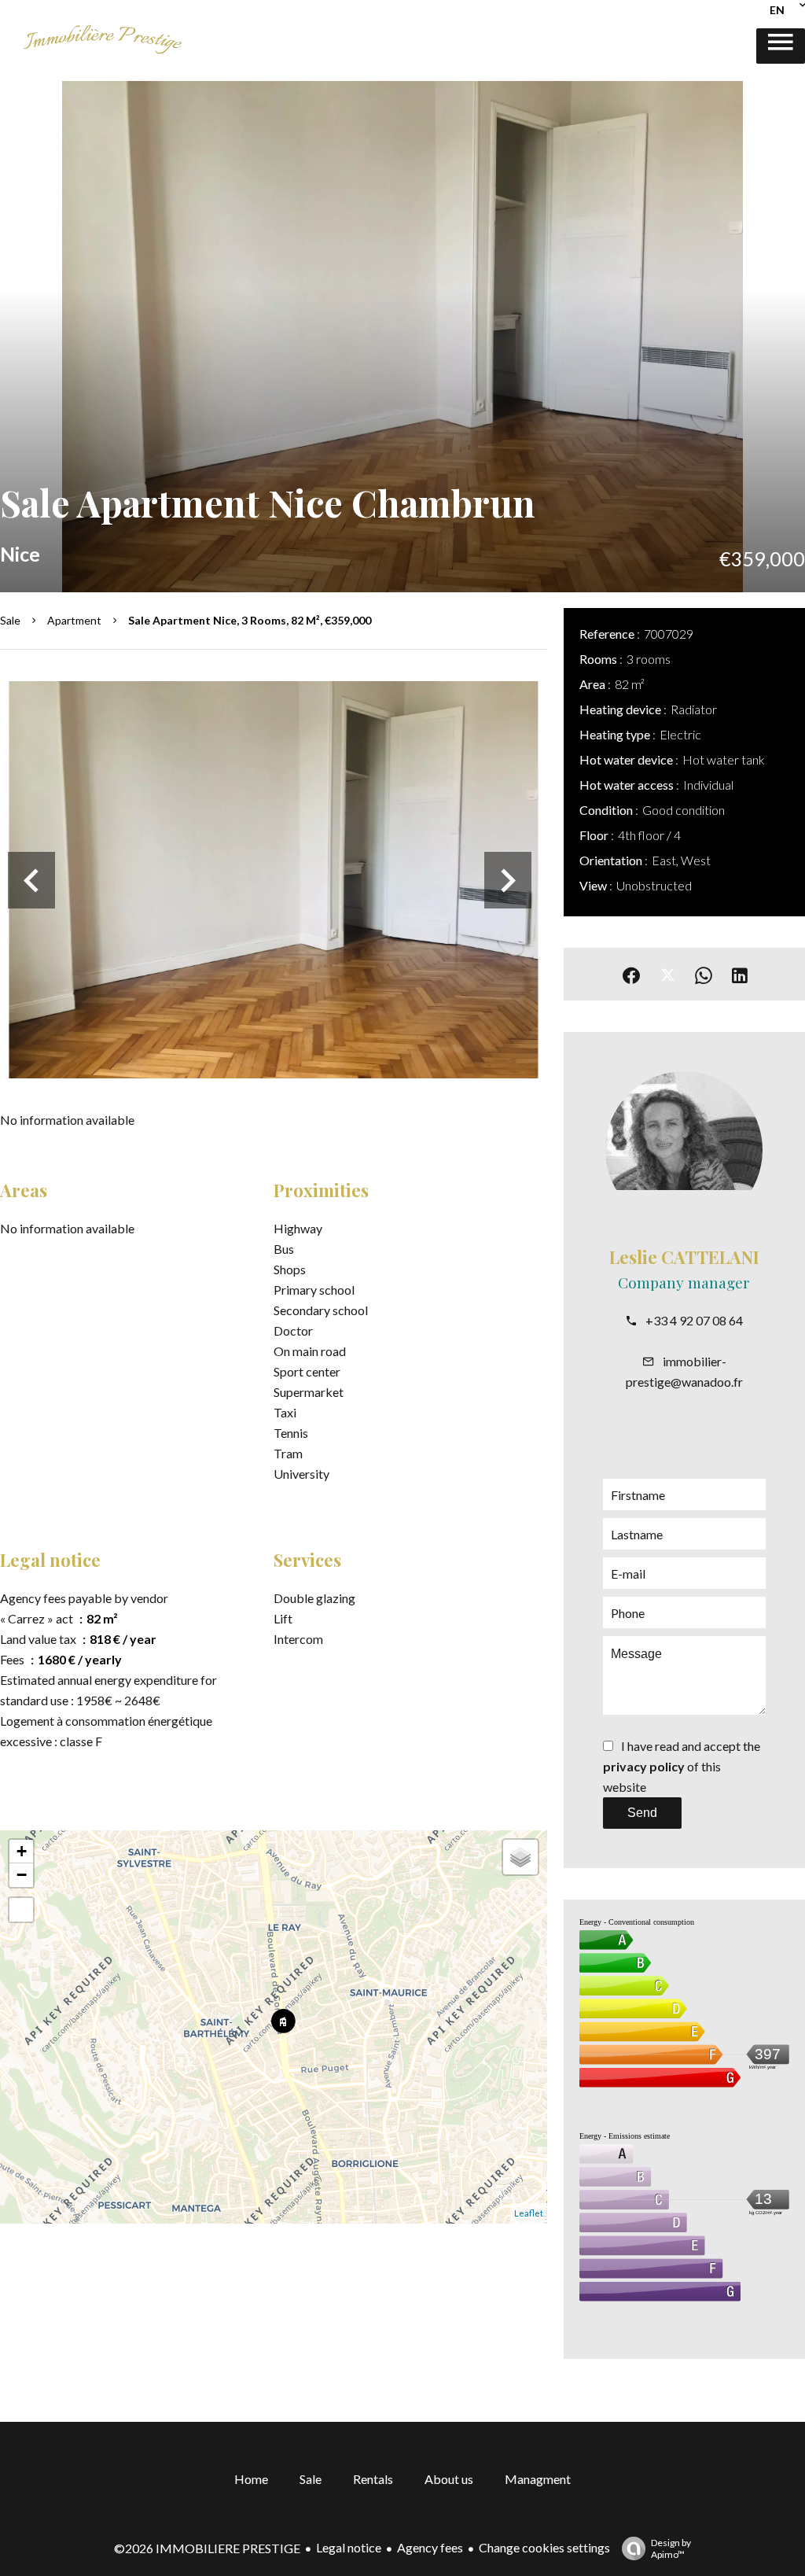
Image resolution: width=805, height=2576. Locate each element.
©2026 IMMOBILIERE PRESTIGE (207, 2548)
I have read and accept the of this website (682, 1766)
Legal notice (349, 2547)
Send (642, 1813)
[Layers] (520, 1857)
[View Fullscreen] (21, 1910)
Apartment (74, 620)
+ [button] (22, 1851)
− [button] (22, 1875)
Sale (10, 620)
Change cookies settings (544, 2547)
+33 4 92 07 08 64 (694, 1320)
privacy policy (644, 1766)
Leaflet (529, 2213)
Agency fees (430, 2547)
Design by (671, 2548)
